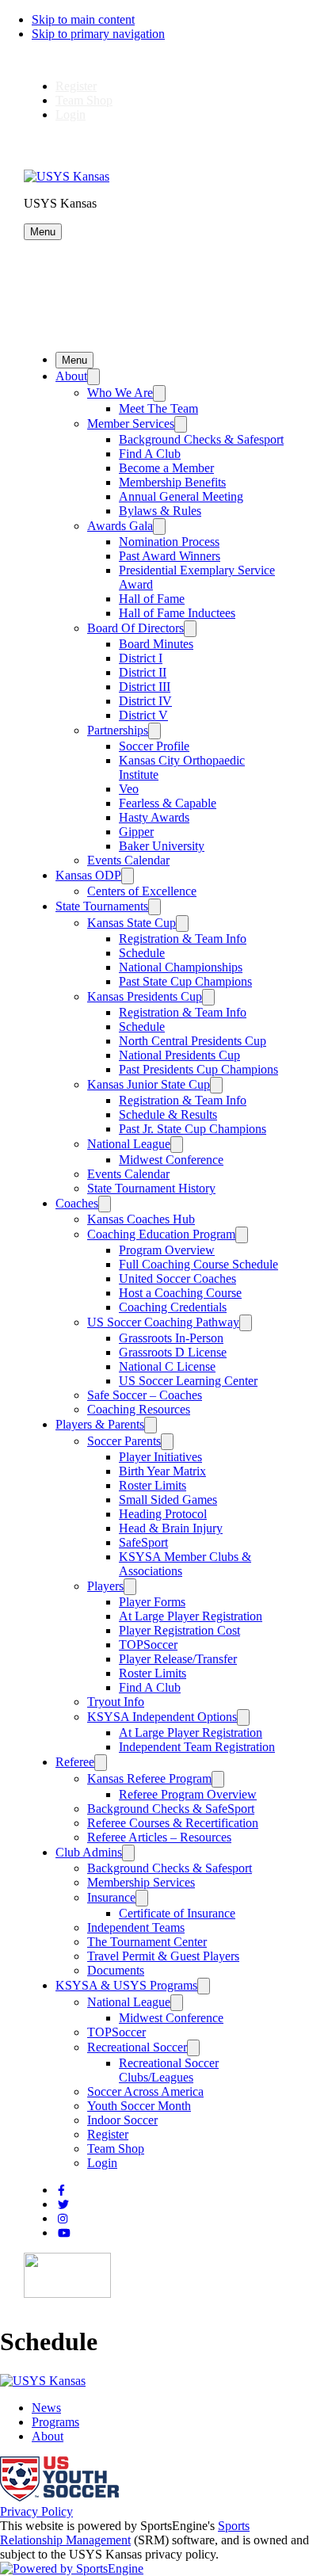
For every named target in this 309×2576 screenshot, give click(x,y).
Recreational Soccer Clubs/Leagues (169, 2070)
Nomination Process (169, 542)
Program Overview (167, 1250)
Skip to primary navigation (98, 34)
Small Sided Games (168, 1500)
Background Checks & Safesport (201, 439)
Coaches (77, 1203)
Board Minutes (156, 644)
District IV (145, 701)
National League (129, 1144)
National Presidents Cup (179, 1055)
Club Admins (89, 1852)
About (71, 376)
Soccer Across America (145, 2091)
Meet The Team (158, 408)
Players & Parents (100, 1424)
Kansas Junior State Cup (149, 1084)
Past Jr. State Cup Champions (193, 1129)
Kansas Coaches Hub (141, 1219)
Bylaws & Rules (160, 511)
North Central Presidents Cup (193, 1041)
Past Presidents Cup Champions (198, 1069)
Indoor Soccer (122, 2120)
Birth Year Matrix (162, 1471)
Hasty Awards (154, 817)
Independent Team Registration (197, 1747)
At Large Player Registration (191, 1616)
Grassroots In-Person (171, 1338)
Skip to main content (83, 19)
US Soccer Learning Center (188, 1381)
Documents (116, 1970)
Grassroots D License (173, 1352)
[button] (43, 232)
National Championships (181, 967)
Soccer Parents (124, 1441)
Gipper (136, 832)
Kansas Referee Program (149, 1778)
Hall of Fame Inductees (177, 613)
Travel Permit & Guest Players (163, 1956)
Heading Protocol (163, 1514)
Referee (75, 1762)
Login (71, 114)
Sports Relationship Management (125, 2533)
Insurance (111, 1897)
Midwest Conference (171, 1160)
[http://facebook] (61, 2191)
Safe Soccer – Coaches (145, 1395)
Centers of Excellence (142, 891)
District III (145, 687)
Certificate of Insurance (177, 1913)
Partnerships (118, 730)
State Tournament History (151, 1188)
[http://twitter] (63, 2205)
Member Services (131, 424)
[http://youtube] (64, 2233)
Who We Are (120, 393)
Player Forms (152, 1602)
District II (143, 672)
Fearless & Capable (168, 803)
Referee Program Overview (188, 1794)
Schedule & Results (168, 1114)
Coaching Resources (139, 1409)
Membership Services (141, 1882)
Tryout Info (116, 1702)
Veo (129, 789)
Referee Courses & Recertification (173, 1823)
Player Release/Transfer (178, 1659)
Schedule (142, 953)
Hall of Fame (152, 599)
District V (143, 715)
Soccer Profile (154, 746)
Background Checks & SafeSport (171, 1809)
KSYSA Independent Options (162, 1717)
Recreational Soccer (137, 2047)
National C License (167, 1366)
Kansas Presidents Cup (145, 996)
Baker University (162, 846)
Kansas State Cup (132, 923)
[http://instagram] (63, 2219)
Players (105, 1586)
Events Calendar (128, 860)
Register (76, 86)
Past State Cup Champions (185, 981)
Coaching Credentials (173, 1307)
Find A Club (150, 454)
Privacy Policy (36, 2511)
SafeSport (143, 1542)
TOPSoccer (148, 1645)
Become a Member (166, 468)
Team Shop (84, 100)
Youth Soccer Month (139, 2106)
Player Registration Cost (179, 1630)
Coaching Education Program (161, 1234)
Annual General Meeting (181, 496)
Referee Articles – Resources (159, 1837)
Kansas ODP (88, 875)
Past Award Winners (170, 556)
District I (141, 658)
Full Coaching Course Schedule (198, 1264)
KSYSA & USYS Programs (126, 1985)
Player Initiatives (160, 1457)
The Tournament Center (147, 1942)
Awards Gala (120, 526)
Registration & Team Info (183, 939)
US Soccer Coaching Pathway (163, 1322)
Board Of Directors (135, 628)
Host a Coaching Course (180, 1293)
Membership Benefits (172, 482)
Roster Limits (153, 1485)
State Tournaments (102, 906)
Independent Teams (136, 1927)
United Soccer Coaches (177, 1278)
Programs (55, 2422)
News (46, 2408)
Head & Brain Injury (171, 1528)
